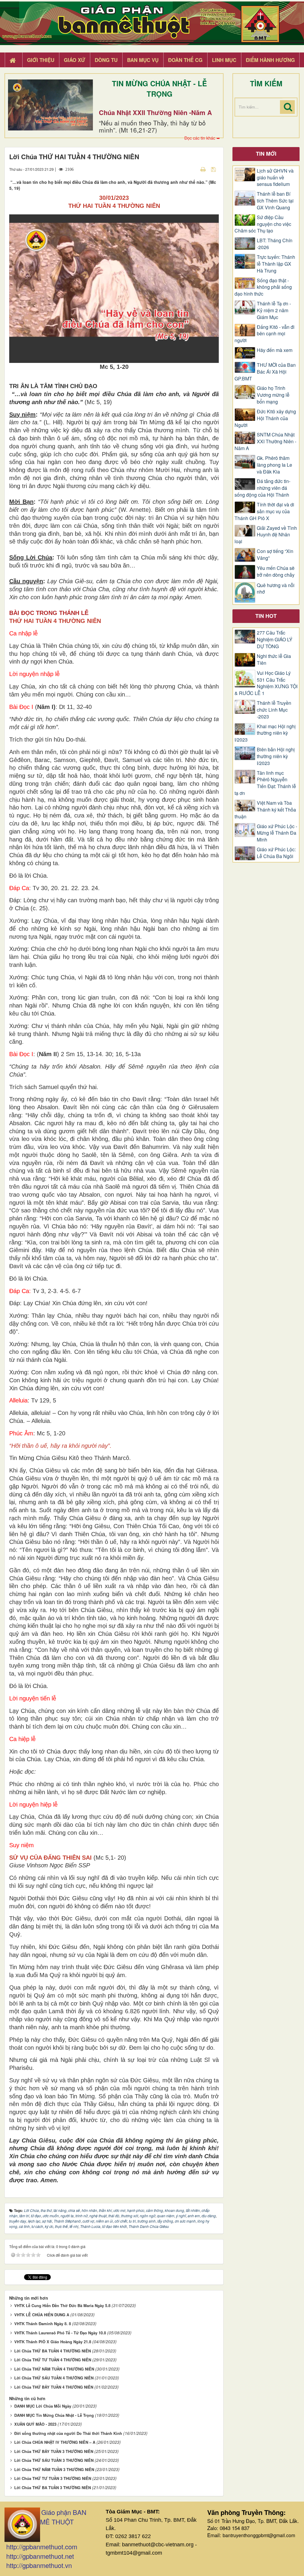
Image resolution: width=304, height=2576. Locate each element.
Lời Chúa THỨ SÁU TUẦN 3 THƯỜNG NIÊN (54, 2460)
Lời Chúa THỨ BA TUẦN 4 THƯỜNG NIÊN (53, 2351)
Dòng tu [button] (106, 60)
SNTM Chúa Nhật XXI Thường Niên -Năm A (265, 441)
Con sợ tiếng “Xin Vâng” (275, 555)
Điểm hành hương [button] (270, 60)
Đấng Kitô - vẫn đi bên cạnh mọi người (265, 334)
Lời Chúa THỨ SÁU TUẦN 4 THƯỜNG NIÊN (54, 2378)
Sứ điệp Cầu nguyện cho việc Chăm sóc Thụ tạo (263, 224)
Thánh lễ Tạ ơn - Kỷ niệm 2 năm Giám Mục (274, 310)
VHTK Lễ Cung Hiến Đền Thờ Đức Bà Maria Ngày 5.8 (62, 2305)
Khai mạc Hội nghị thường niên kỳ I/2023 (265, 733)
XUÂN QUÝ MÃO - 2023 (35, 2424)
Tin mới (266, 154)
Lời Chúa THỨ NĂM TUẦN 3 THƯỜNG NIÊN (54, 2469)
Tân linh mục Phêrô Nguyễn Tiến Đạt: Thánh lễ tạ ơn (265, 783)
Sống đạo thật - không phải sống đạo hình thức (263, 287)
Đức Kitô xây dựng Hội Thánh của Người (265, 418)
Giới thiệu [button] (41, 60)
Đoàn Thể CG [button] (185, 60)
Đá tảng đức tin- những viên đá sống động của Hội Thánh (262, 488)
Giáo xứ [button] (75, 60)
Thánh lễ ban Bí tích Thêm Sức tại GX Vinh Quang (275, 201)
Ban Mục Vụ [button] (143, 60)
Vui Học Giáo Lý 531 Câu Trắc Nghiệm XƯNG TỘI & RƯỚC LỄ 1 (266, 683)
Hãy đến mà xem (275, 350)
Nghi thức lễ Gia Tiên (274, 660)
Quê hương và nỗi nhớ (276, 589)
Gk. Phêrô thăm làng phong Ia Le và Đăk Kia (274, 465)
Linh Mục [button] (224, 60)
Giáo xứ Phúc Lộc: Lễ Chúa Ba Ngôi (276, 853)
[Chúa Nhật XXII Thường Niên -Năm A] (50, 105)
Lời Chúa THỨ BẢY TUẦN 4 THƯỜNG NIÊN (54, 2387)
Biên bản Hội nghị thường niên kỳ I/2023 (276, 756)
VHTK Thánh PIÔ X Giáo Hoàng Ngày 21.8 (53, 2342)
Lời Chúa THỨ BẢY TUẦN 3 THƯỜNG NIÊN (54, 2451)
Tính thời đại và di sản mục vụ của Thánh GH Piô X (264, 511)
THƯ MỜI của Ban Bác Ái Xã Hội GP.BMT (265, 372)
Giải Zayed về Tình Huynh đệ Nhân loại (266, 535)
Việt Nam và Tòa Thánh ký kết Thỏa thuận (265, 810)
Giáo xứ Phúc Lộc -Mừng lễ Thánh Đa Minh (277, 833)
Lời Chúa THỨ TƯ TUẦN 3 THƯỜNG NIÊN (53, 2478)
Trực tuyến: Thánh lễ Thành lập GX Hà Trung (276, 264)
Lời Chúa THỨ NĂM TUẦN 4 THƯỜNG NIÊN (54, 2369)
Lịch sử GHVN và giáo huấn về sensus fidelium (275, 178)
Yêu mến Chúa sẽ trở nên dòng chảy (276, 572)
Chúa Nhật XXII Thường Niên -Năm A (155, 112)
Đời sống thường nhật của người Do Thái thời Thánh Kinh (68, 2433)
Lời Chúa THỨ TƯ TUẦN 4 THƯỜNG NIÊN (53, 2360)
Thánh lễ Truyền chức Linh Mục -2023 (274, 710)
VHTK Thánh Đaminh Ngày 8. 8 (43, 2324)
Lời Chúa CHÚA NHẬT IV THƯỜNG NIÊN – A (55, 2442)
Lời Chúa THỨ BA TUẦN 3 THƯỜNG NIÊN (53, 2487)
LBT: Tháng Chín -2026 (275, 244)
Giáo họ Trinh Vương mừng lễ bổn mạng (273, 395)
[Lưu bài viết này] (214, 169)
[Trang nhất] (13, 60)
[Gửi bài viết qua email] (193, 169)
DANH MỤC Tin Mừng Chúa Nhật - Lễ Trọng (54, 2415)
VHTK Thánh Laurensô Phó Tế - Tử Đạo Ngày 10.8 (60, 2333)
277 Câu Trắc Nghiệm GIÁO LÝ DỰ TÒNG (275, 640)
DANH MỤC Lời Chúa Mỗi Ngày (43, 2406)
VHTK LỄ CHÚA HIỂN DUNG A (42, 2315)
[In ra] (204, 169)
